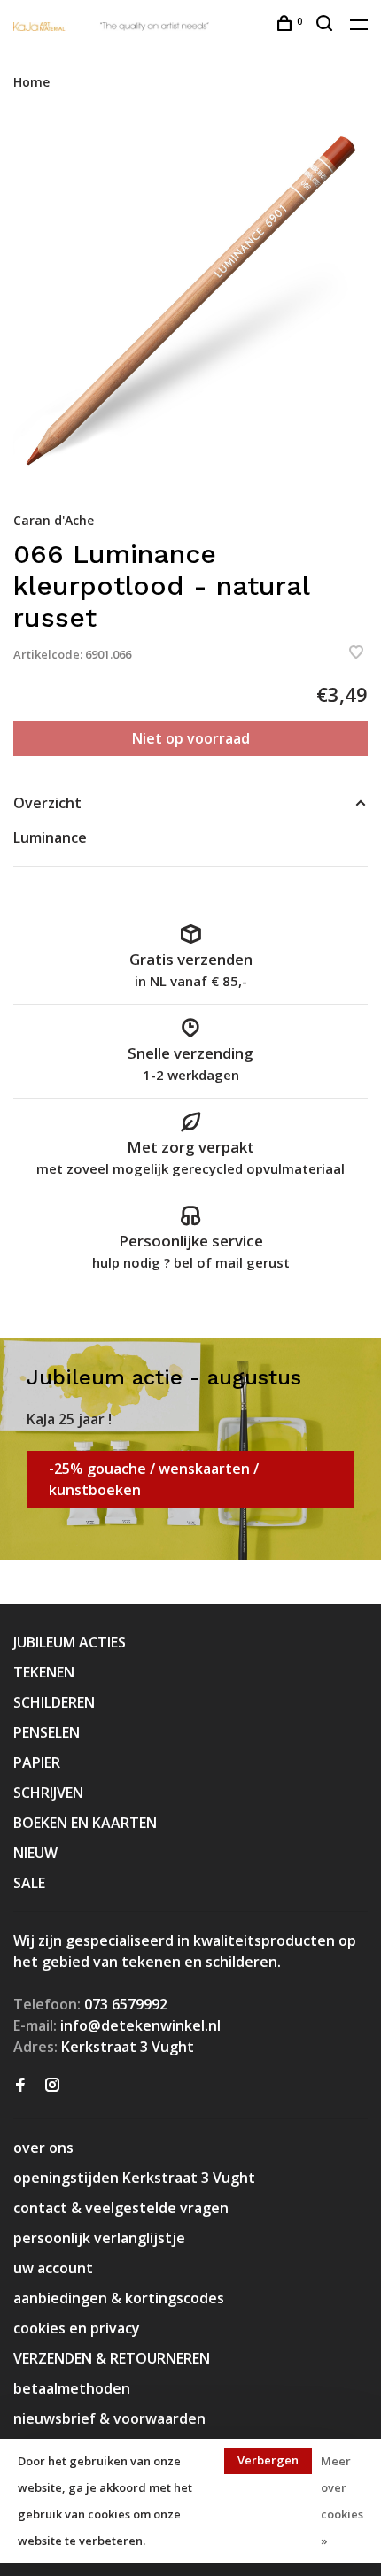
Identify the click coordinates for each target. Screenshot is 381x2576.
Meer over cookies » (342, 2501)
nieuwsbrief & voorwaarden (109, 2418)
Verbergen (268, 2460)
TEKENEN (44, 1672)
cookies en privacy (77, 2328)
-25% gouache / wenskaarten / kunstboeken (154, 1479)
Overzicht (47, 803)
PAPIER (37, 1762)
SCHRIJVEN (48, 1793)
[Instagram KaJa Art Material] (52, 2086)
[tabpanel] (190, 300)
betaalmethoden (72, 2388)
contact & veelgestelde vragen (121, 2208)
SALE (29, 1883)
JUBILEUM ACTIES (70, 1642)
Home (31, 82)
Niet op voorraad (191, 738)
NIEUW (35, 1853)
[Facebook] (20, 2086)
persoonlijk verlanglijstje (99, 2238)
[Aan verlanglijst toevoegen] (356, 653)
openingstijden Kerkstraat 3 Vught (134, 2178)
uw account (53, 2268)
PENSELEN (47, 1732)
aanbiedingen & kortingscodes (119, 2298)
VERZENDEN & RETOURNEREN (112, 2358)
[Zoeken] (327, 25)
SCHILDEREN (54, 1702)
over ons (43, 2148)
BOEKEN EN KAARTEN (85, 1823)
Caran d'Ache (54, 520)
